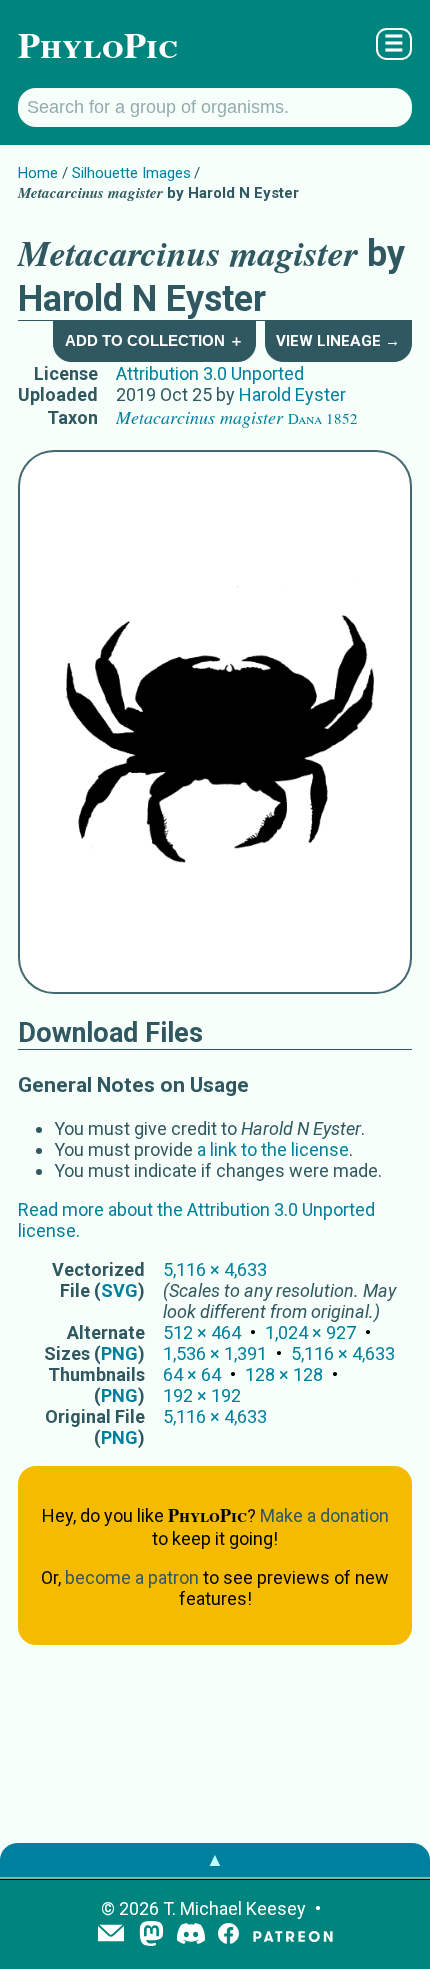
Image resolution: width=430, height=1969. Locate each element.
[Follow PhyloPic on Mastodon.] (151, 1935)
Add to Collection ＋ (154, 340)
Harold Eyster (292, 394)
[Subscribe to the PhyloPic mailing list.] (111, 1935)
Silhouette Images (131, 173)
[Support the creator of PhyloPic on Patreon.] (293, 1935)
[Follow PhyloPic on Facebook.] (228, 1935)
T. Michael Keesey (234, 1908)
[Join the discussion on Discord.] (191, 1935)
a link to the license (273, 1149)
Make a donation (324, 1515)
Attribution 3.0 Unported (210, 373)
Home (38, 173)
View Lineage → (338, 341)
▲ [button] (215, 1859)
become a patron (132, 1577)
